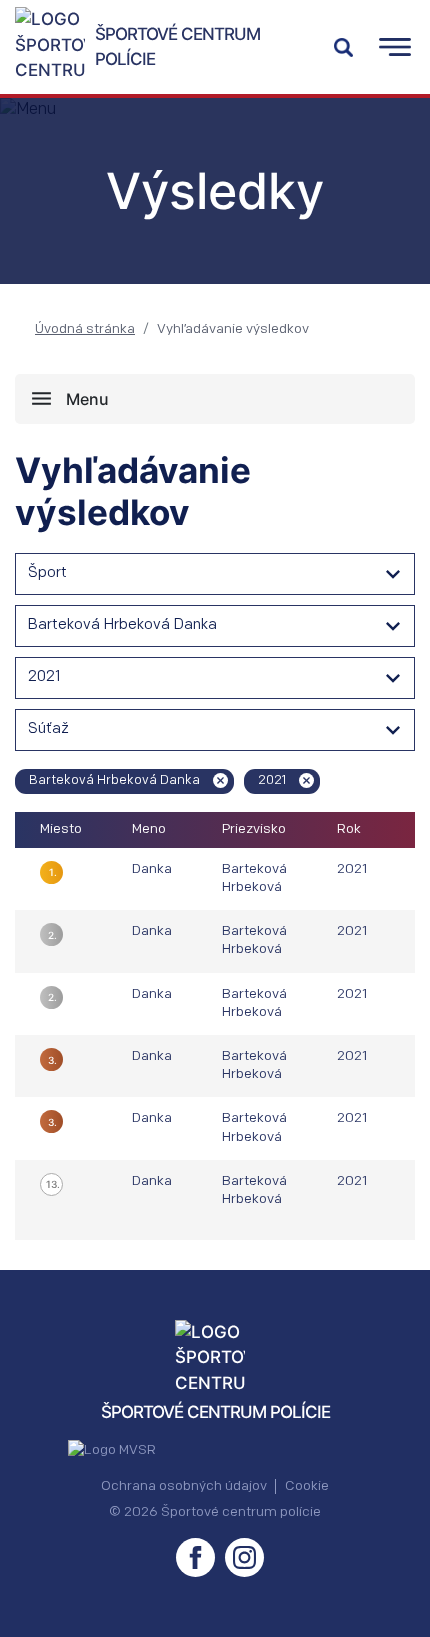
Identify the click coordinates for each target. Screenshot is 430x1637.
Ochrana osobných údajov (184, 1486)
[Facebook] (195, 1557)
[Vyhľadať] (343, 47)
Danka (152, 869)
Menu (87, 399)
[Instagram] (244, 1557)
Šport (47, 573)
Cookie (307, 1486)
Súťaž (48, 729)
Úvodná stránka (85, 329)
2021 (44, 677)
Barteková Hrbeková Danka (122, 625)
